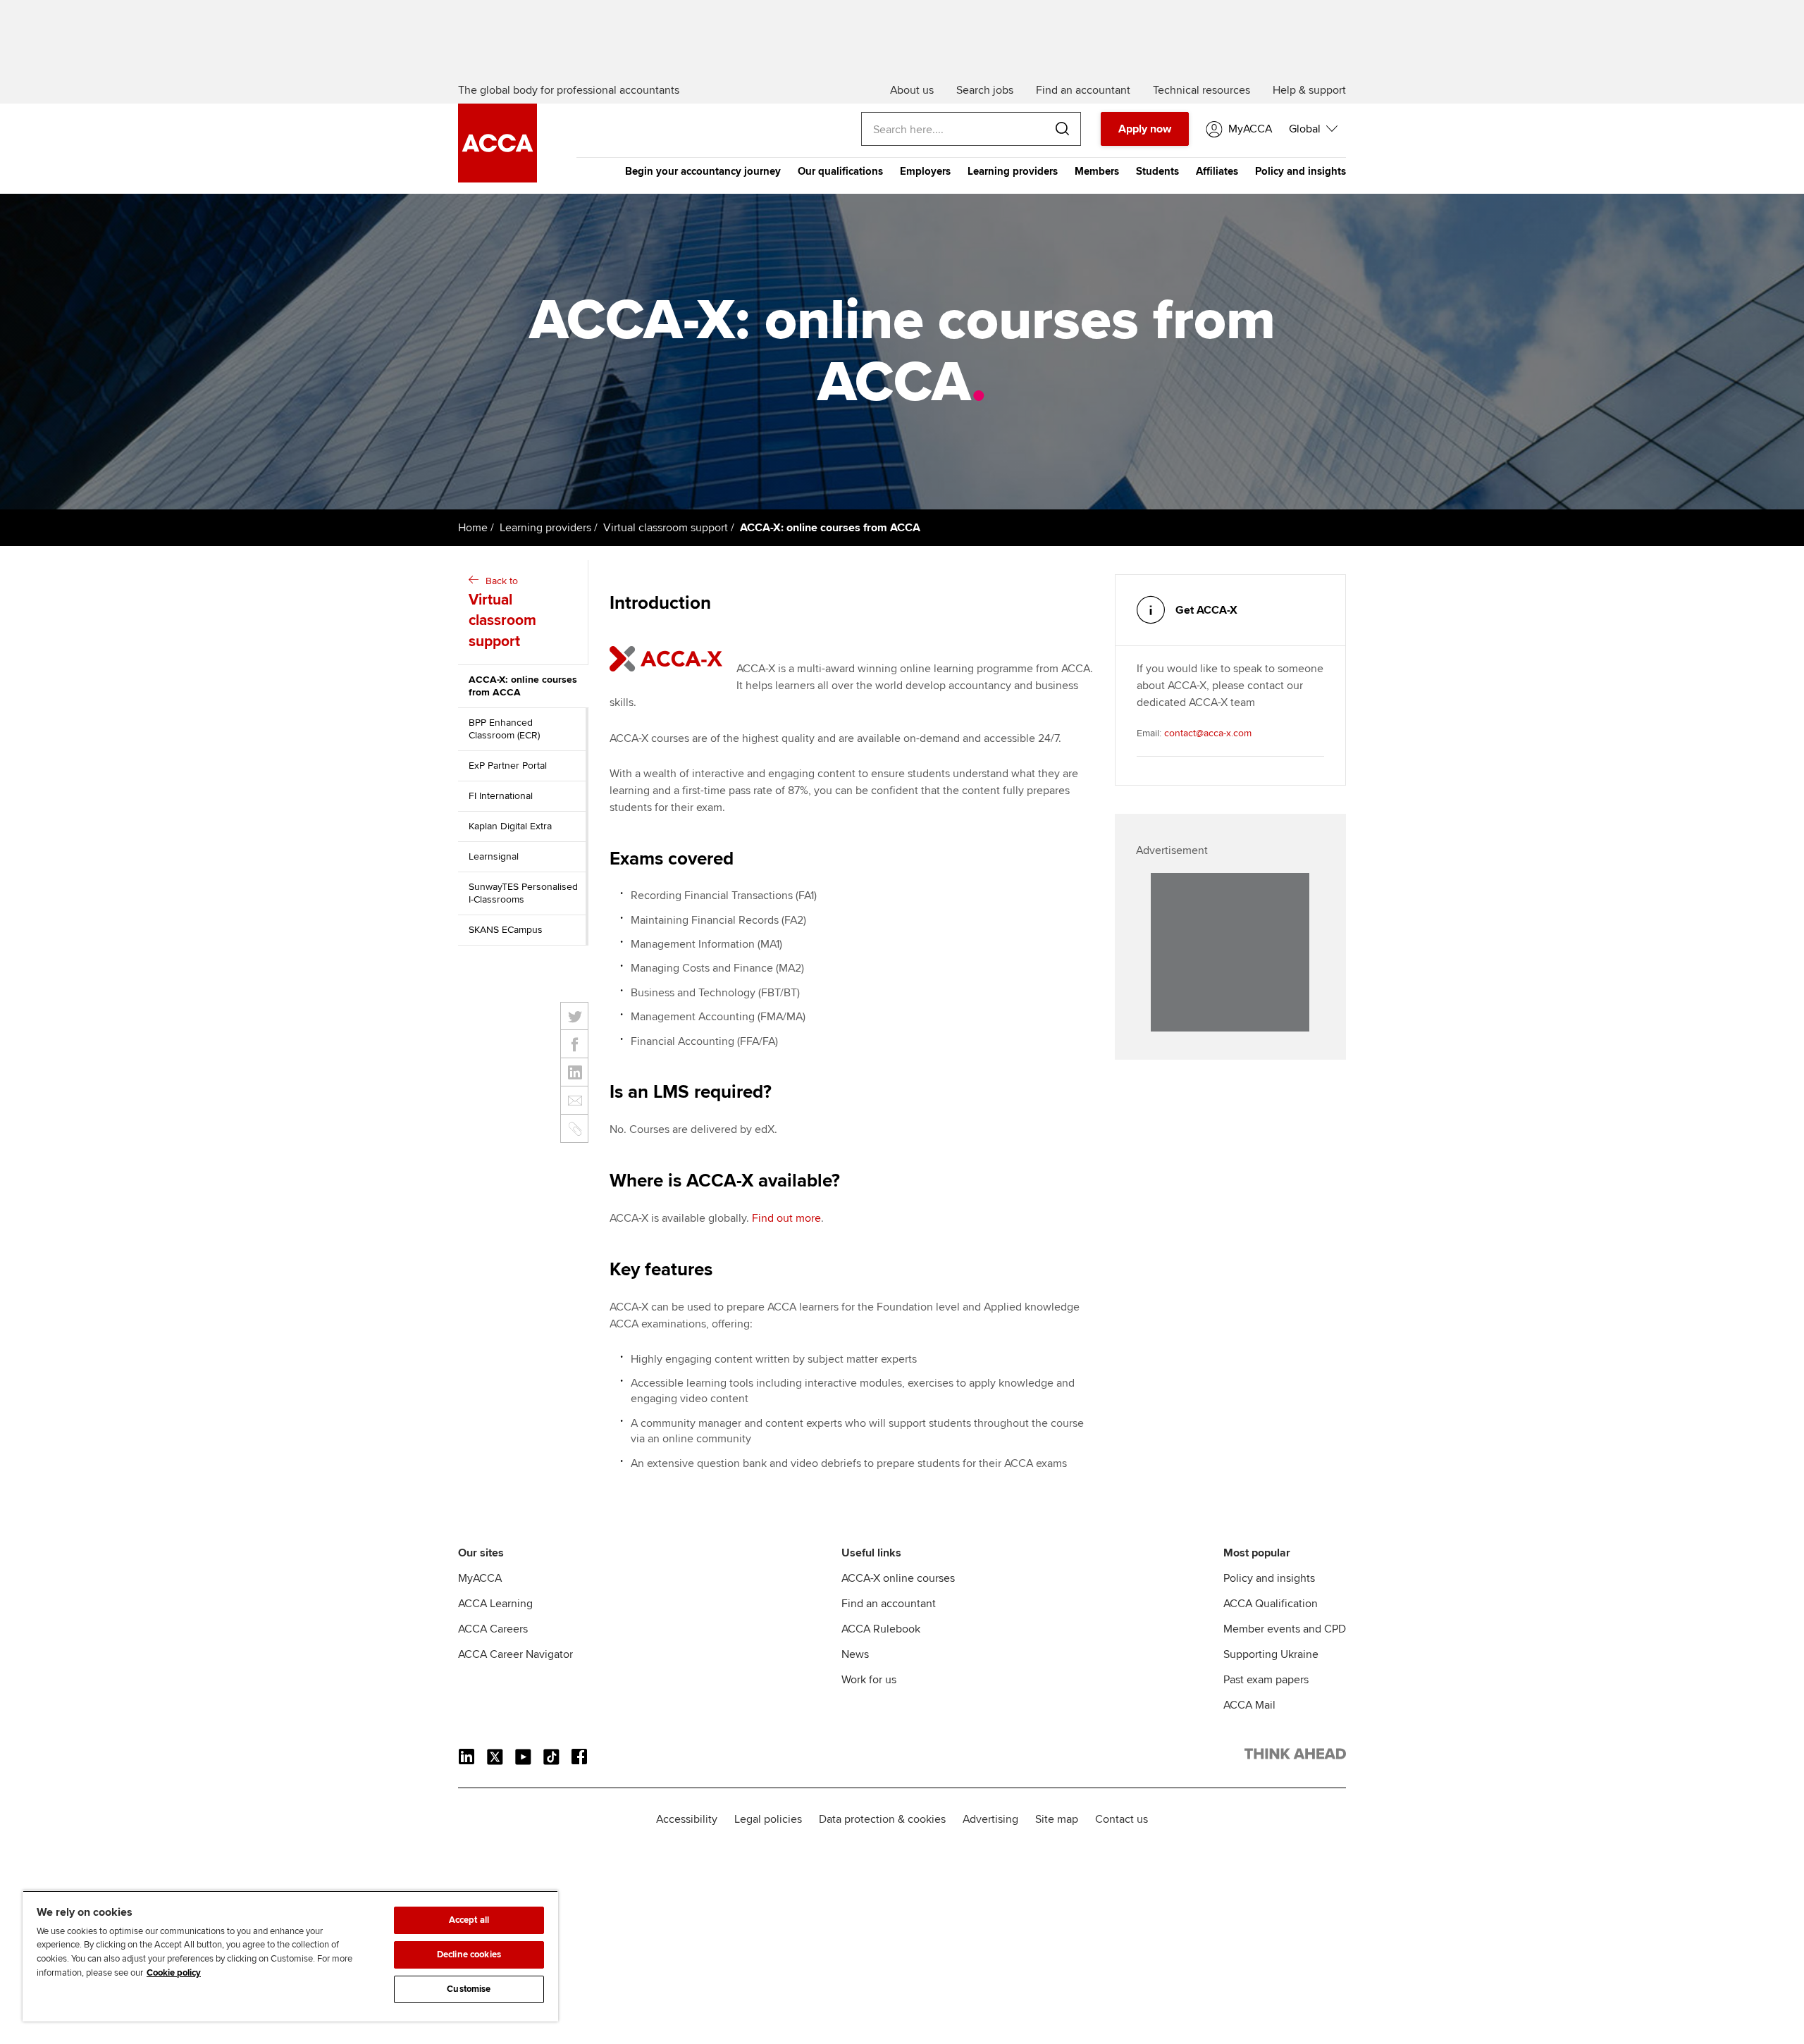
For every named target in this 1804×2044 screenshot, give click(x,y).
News (855, 1654)
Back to (502, 613)
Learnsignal (494, 856)
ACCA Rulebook (881, 1629)
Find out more (786, 1218)
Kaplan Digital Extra (510, 826)
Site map (1057, 1819)
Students (1157, 171)
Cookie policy (174, 1973)
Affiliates (1217, 171)
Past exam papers (1266, 1680)
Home (473, 528)
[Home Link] (1295, 1757)
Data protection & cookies (882, 1819)
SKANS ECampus (506, 930)
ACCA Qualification (1271, 1604)
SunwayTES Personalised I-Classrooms (523, 893)
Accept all (469, 1920)
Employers (925, 171)
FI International (501, 796)
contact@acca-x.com (1208, 733)
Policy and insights (1301, 171)
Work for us (869, 1680)
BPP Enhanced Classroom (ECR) (504, 729)
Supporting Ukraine (1271, 1654)
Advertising (990, 1819)
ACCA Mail (1249, 1705)
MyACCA (480, 1578)
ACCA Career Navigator (515, 1654)
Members (1097, 171)
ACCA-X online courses (898, 1578)
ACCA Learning (495, 1604)
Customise (469, 1989)
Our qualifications (840, 171)
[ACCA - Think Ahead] (498, 179)
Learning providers (1013, 171)
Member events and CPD (1285, 1629)
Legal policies (768, 1819)
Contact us (1122, 1819)
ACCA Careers (493, 1629)
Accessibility (687, 1819)
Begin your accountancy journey (703, 171)
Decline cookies (469, 1955)
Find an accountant (889, 1604)
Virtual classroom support (666, 528)
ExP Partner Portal (508, 766)
